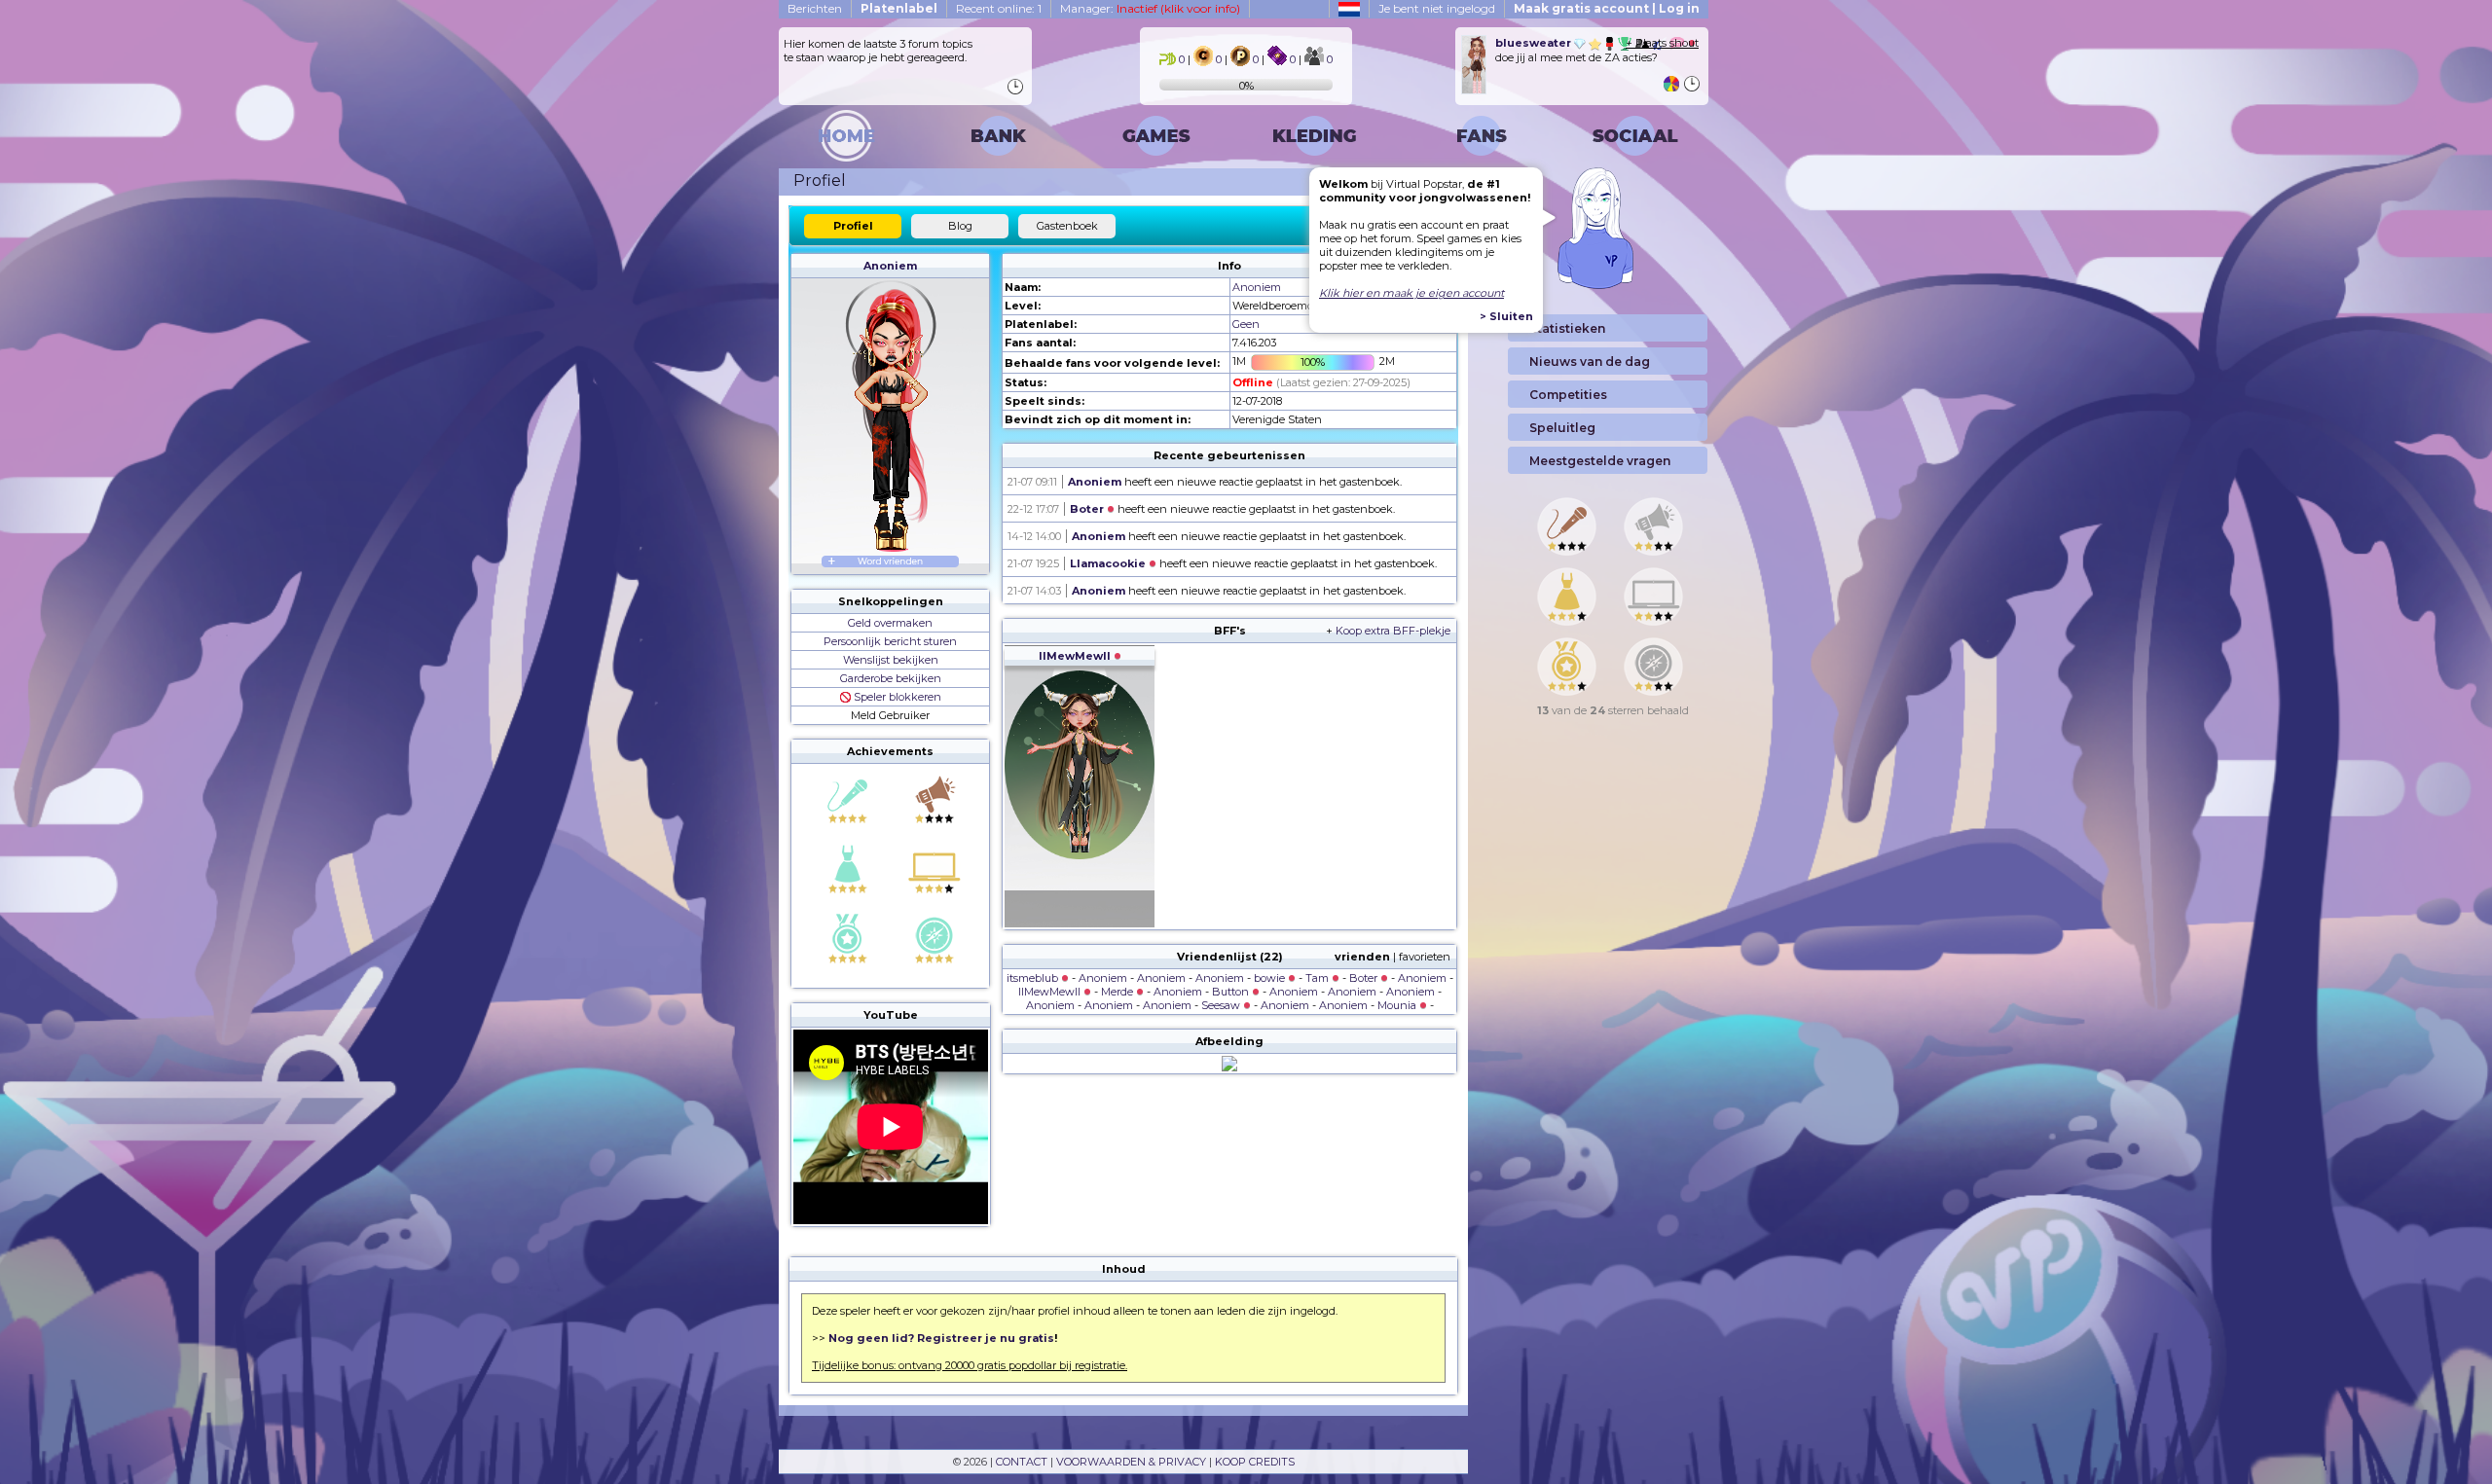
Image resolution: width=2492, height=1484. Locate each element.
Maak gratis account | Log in (1607, 8)
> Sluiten (1506, 316)
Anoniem (890, 266)
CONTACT (1022, 1462)
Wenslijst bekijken (891, 660)
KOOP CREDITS (1255, 1462)
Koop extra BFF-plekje (1393, 631)
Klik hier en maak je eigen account (1411, 293)
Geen (1246, 324)
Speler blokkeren (896, 697)
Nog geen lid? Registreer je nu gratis (941, 1338)
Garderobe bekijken (891, 678)
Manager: (1150, 8)
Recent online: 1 (999, 8)
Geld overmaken (890, 623)
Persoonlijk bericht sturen (890, 641)
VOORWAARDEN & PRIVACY (1131, 1462)
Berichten (815, 8)
